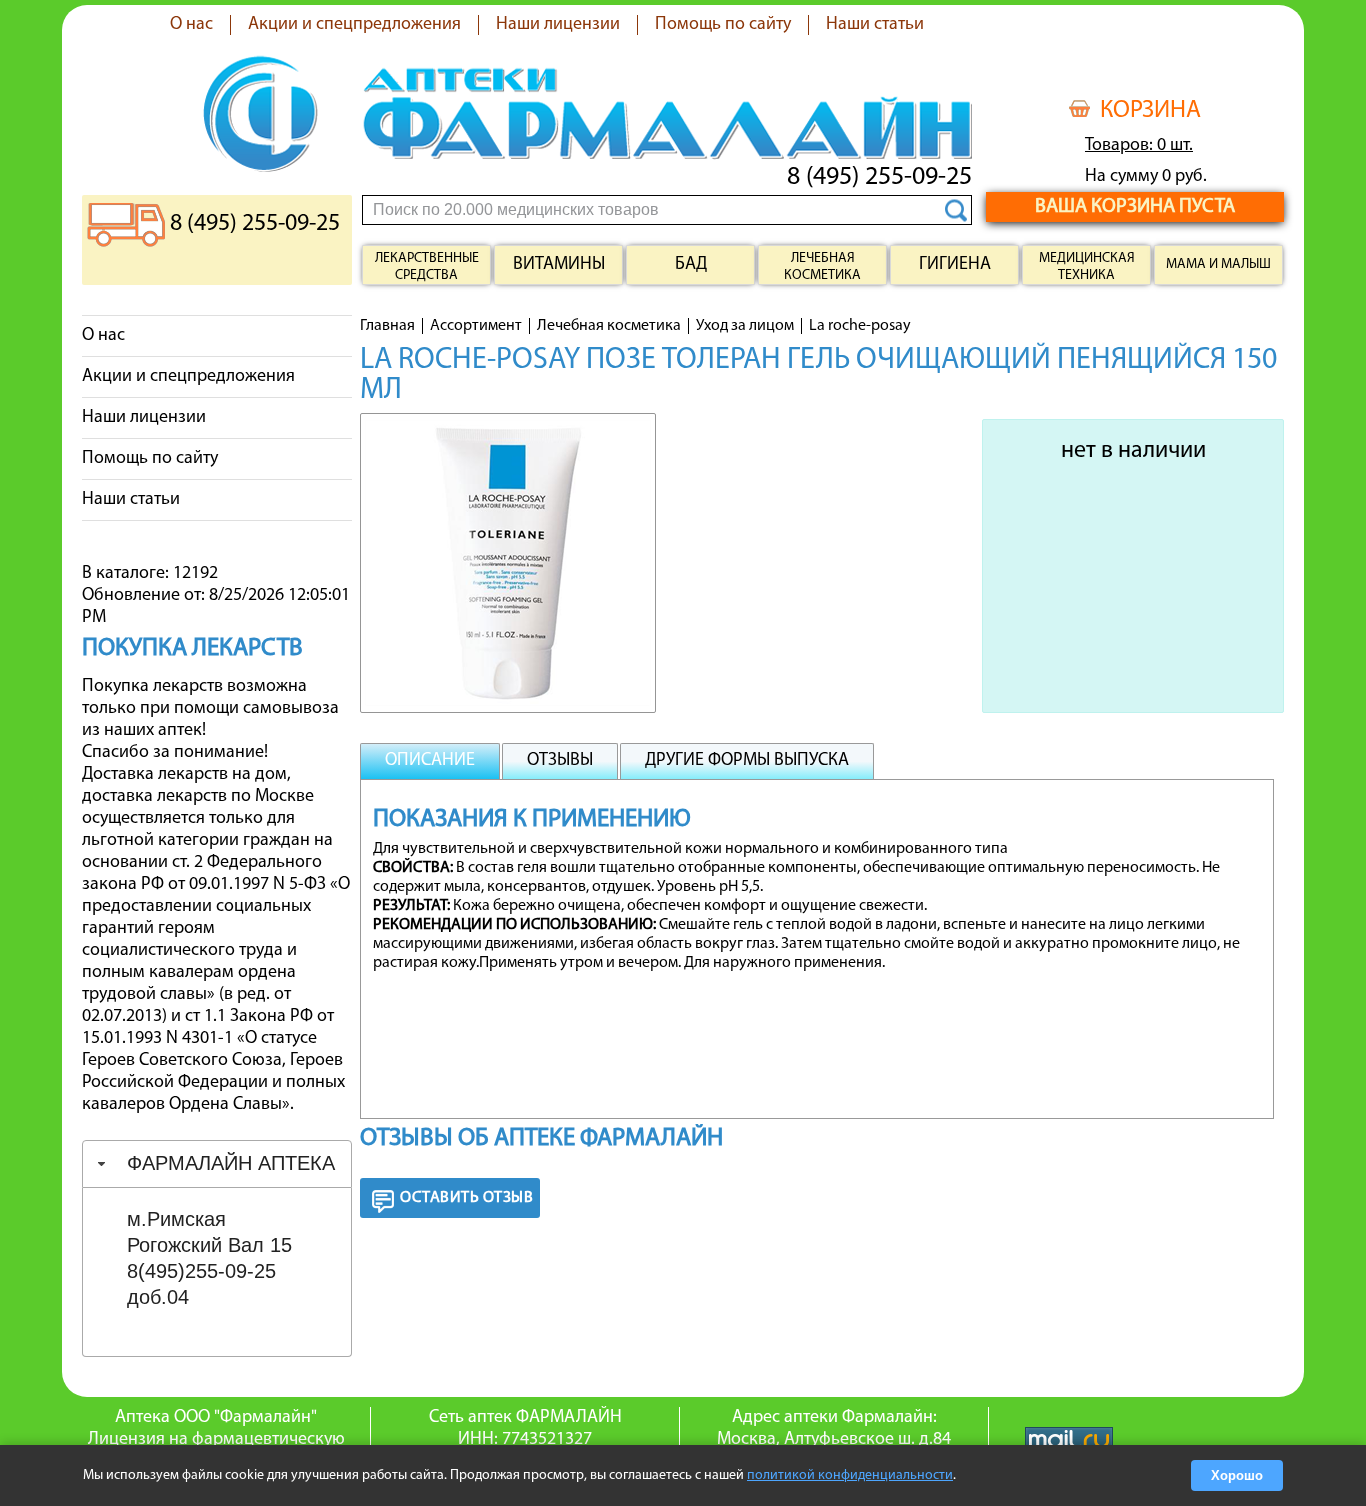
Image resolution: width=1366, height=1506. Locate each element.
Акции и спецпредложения (354, 25)
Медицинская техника (1087, 267)
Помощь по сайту (723, 25)
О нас (191, 25)
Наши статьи (875, 25)
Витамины (559, 265)
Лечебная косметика (822, 267)
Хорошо (1237, 1475)
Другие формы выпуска (747, 761)
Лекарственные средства (427, 267)
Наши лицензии (558, 25)
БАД (691, 265)
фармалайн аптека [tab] (231, 1163)
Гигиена (955, 265)
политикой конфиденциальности (850, 1475)
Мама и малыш (1218, 264)
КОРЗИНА (1150, 111)
